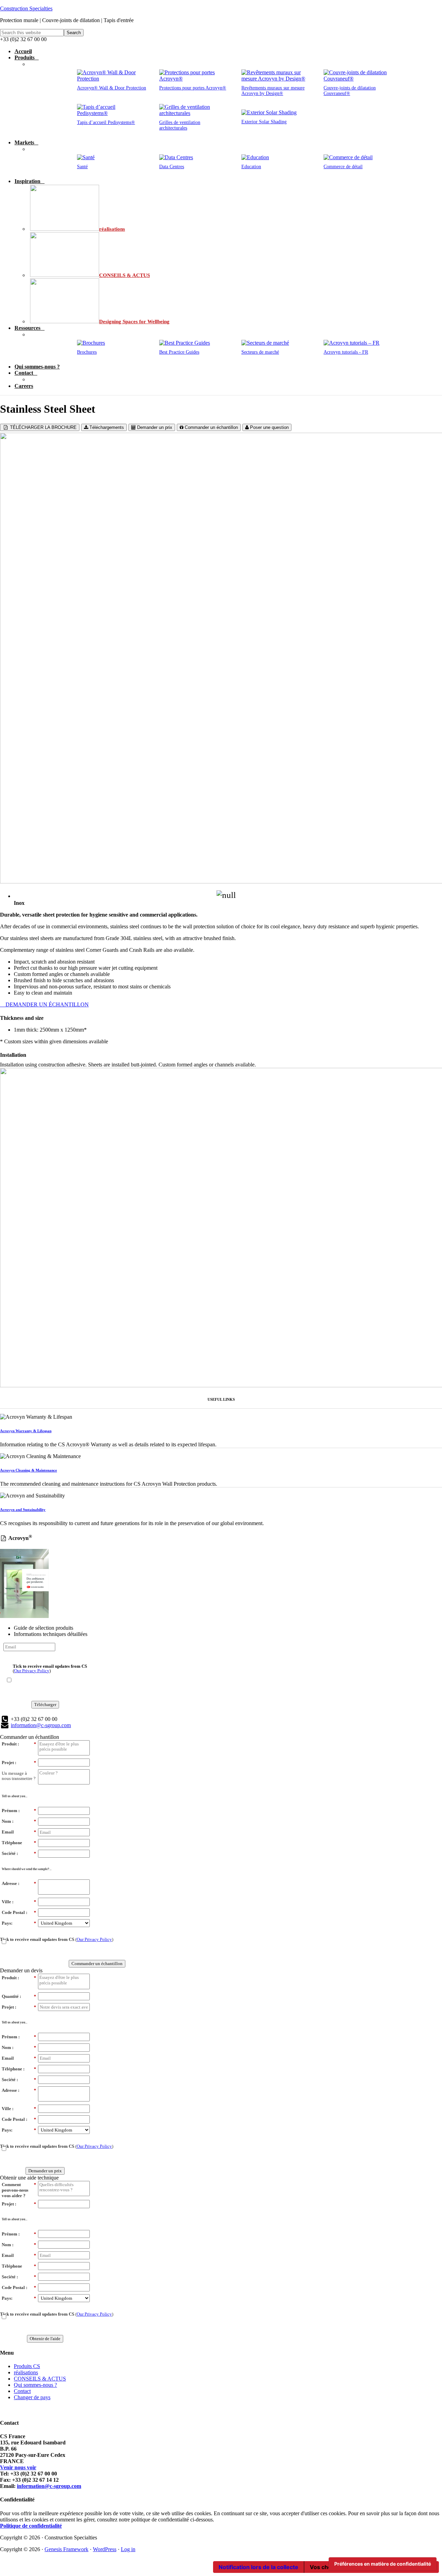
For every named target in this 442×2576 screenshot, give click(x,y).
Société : (19, 1853)
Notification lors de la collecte (258, 2567)
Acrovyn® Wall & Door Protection (112, 88)
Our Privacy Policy (32, 1671)
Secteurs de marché (260, 352)
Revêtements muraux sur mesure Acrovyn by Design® (273, 91)
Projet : (19, 1763)
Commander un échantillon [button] (30, 1737)
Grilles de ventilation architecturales (180, 125)
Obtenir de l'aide (45, 2339)
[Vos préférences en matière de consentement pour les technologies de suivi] (383, 2564)
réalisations (26, 2372)
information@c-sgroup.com (41, 1725)
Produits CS (27, 2366)
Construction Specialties (26, 8)
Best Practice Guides (179, 352)
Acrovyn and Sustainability (23, 1510)
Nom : (19, 1821)
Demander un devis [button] (21, 1970)
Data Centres (172, 167)
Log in (128, 2549)
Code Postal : (19, 1912)
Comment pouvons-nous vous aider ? (19, 2190)
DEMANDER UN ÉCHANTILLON (46, 1004)
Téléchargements (106, 427)
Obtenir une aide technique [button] (29, 2178)
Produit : (19, 1744)
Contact (22, 2391)
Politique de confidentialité (31, 2526)
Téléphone (19, 1843)
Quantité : (19, 1996)
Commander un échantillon (211, 427)
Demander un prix (154, 427)
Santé (82, 167)
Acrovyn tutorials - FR (346, 352)
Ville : (19, 1902)
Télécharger (45, 1704)
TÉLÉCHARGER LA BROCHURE (43, 427)
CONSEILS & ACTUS (40, 2379)
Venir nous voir (18, 2467)
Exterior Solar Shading (264, 122)
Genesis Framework (66, 2549)
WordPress (105, 2549)
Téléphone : (19, 2069)
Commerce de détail (343, 167)
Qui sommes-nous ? (35, 2385)
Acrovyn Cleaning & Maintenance (28, 1470)
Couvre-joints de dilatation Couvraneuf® (350, 91)
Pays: (19, 1923)
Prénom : (19, 1811)
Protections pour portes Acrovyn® (193, 88)
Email (19, 1832)
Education (251, 167)
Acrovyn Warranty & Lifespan (26, 1431)
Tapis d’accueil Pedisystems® (106, 122)
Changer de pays (32, 2397)
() (50, 1668)
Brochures (87, 352)
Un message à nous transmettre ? (19, 1776)
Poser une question (269, 427)
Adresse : (19, 1883)
